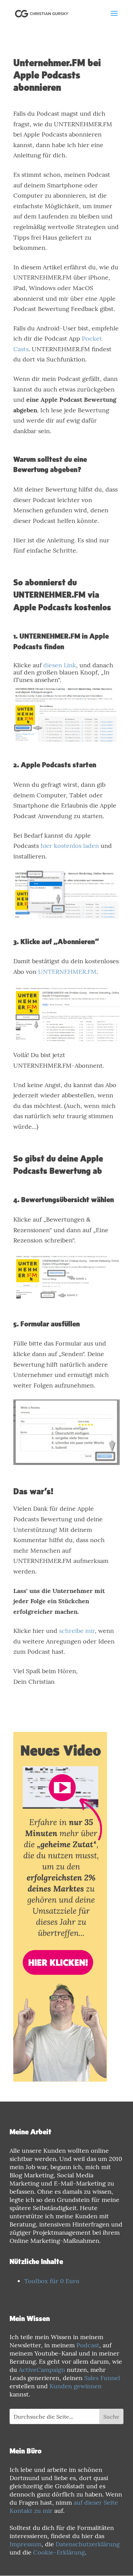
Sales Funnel (102, 2378)
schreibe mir (77, 1631)
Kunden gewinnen (76, 2386)
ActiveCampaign (42, 2370)
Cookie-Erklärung (59, 2552)
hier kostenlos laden (70, 846)
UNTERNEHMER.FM (67, 972)
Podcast (88, 2345)
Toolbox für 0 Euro (52, 2281)
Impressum (26, 2544)
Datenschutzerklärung (88, 2544)
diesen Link (60, 665)
